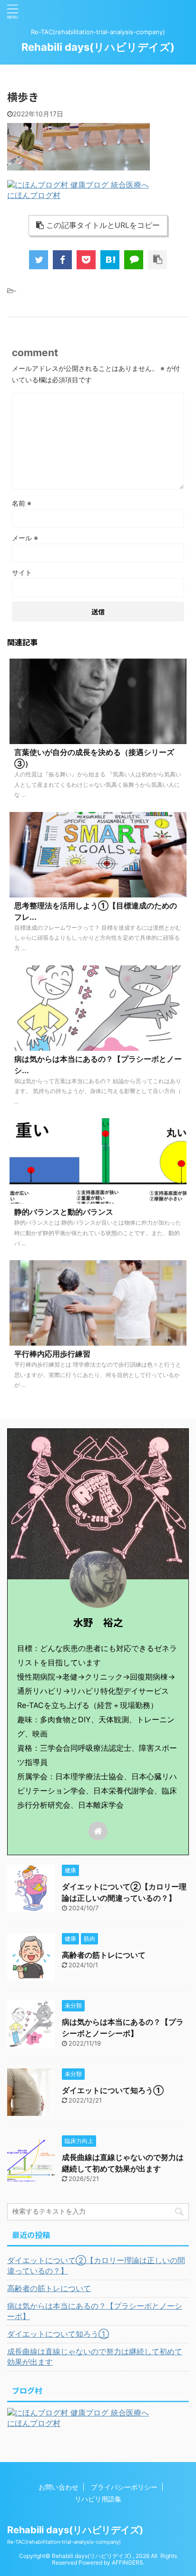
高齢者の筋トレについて (104, 1955)
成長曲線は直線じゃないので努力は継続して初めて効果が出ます (95, 2357)
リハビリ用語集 (98, 2499)
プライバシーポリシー (124, 2487)
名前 (22, 503)
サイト (22, 572)
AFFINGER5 (127, 2562)
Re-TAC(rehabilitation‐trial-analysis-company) (64, 2542)
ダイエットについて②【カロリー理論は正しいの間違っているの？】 (96, 2265)
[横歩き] (110, 260)
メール (25, 538)
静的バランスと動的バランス (64, 1212)
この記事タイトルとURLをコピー (103, 225)
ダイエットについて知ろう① (113, 2090)
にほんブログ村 (34, 195)
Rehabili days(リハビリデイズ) (98, 47)
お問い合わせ (59, 2487)
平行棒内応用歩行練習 (52, 1354)
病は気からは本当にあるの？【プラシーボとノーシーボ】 (95, 2311)
